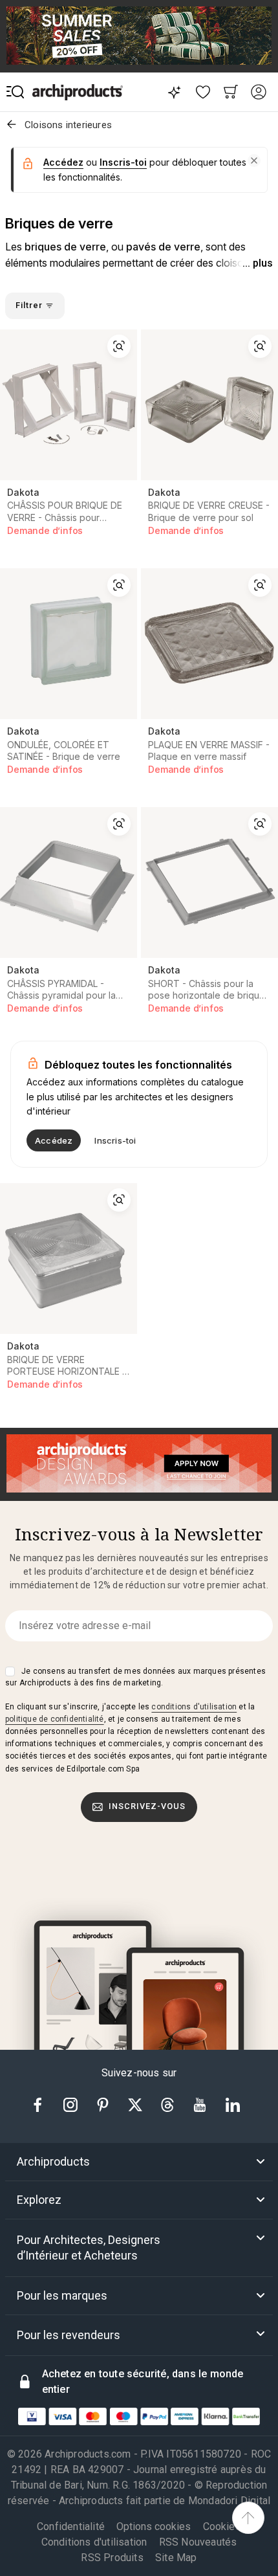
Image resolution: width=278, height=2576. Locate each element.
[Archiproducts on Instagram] (72, 2104)
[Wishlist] (203, 92)
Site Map (176, 2558)
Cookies (222, 2526)
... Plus (258, 263)
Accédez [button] (63, 162)
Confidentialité (71, 2526)
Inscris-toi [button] (123, 162)
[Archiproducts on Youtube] (201, 2104)
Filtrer (30, 305)
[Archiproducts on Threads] (169, 2104)
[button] (254, 161)
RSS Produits (112, 2558)
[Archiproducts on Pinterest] (104, 2104)
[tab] (139, 2162)
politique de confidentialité (55, 1719)
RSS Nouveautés (198, 2542)
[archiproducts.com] (78, 92)
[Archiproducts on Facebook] (43, 2104)
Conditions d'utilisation (94, 2542)
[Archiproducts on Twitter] (136, 2104)
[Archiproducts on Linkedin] (233, 2104)
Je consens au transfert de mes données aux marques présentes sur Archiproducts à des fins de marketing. (135, 1677)
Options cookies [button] (154, 2527)
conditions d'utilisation (194, 1707)
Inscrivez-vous (147, 1806)
